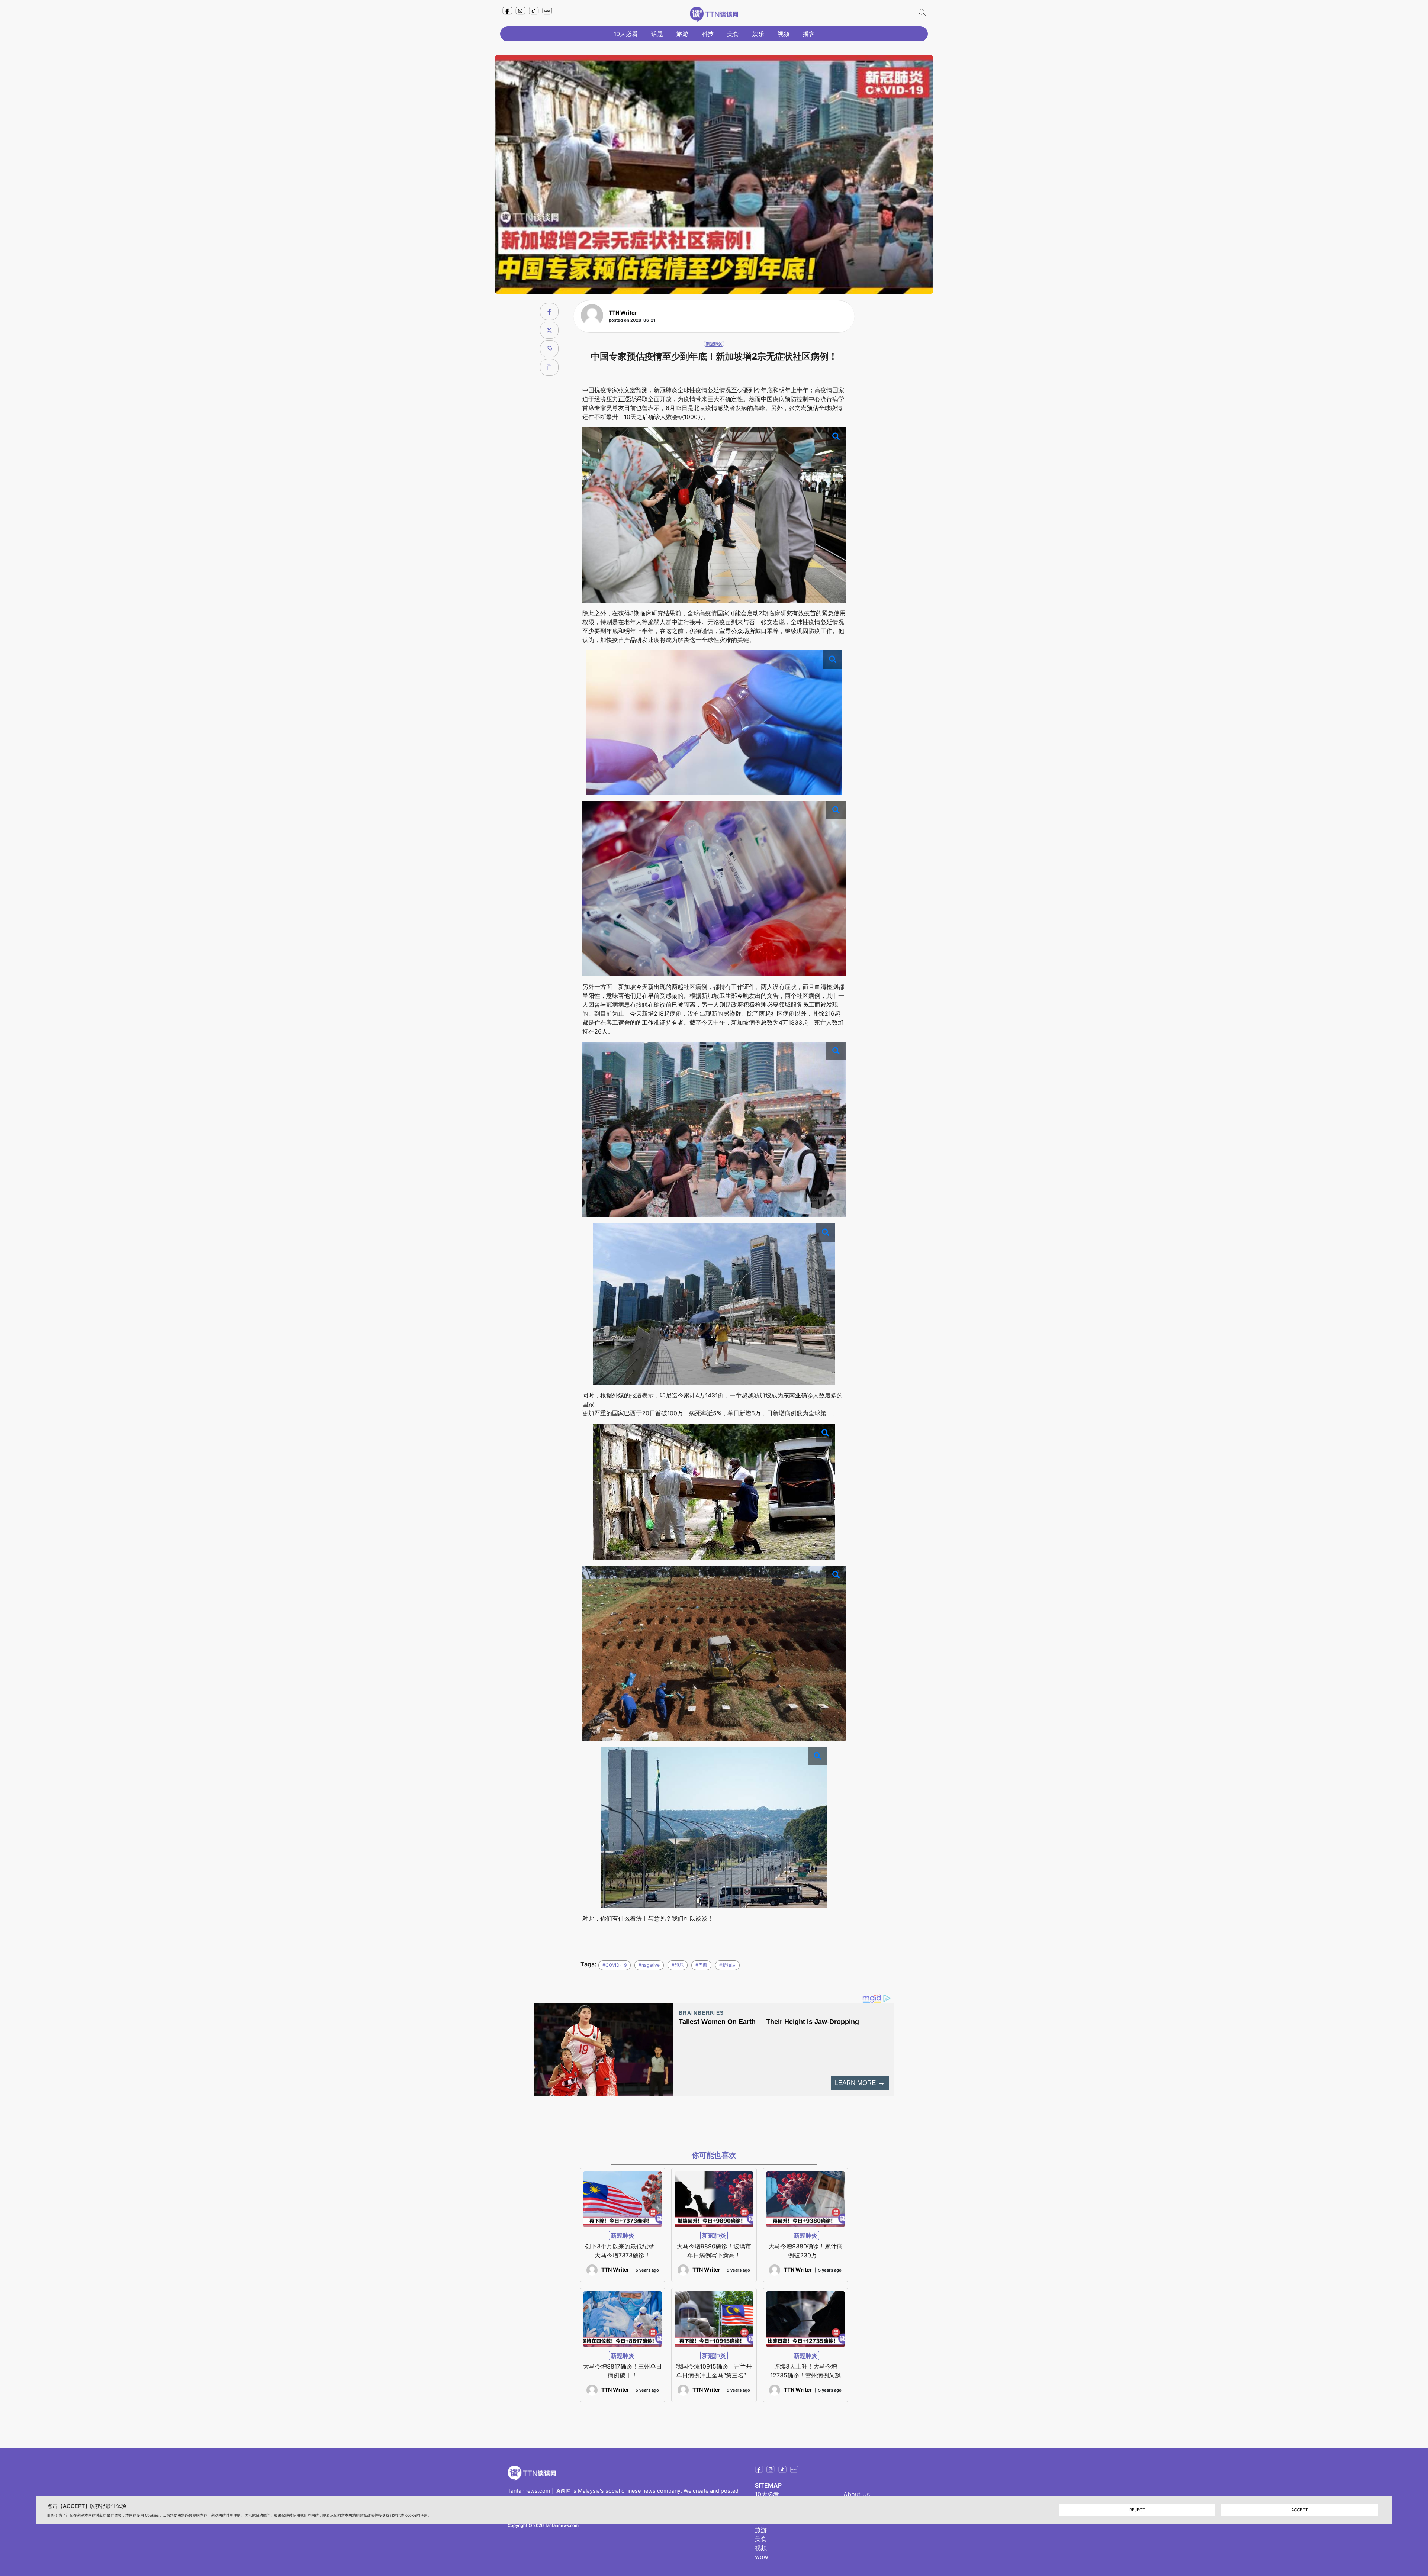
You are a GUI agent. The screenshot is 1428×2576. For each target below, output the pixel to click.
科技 (708, 34)
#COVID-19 (615, 1965)
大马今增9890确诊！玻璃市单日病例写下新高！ (714, 2251)
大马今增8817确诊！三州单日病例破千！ (623, 2371)
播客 (809, 34)
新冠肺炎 (714, 344)
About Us (857, 2494)
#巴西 (701, 1965)
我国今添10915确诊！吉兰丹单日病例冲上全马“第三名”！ (714, 2371)
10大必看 (626, 34)
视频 (784, 34)
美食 (733, 34)
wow (762, 2557)
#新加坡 (727, 1965)
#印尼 (678, 1965)
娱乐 (758, 34)
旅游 (682, 34)
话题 (657, 34)
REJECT (1137, 2510)
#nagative (649, 1965)
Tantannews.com (529, 2491)
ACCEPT (1300, 2510)
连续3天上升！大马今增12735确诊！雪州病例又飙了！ (805, 2371)
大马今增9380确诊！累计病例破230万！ (805, 2251)
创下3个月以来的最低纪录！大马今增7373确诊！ (623, 2251)
